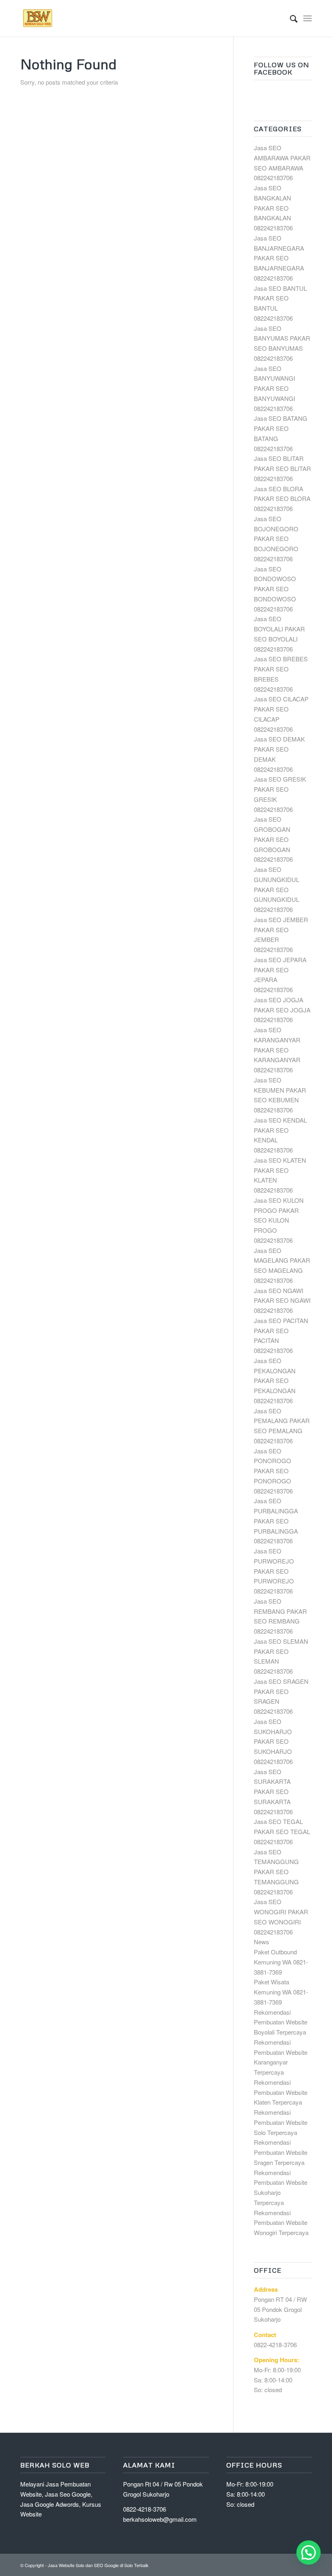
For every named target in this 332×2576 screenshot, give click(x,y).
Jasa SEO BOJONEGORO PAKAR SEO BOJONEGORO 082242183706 (276, 539)
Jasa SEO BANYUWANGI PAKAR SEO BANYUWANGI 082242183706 (275, 388)
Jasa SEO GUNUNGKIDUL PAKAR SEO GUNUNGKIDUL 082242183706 (277, 889)
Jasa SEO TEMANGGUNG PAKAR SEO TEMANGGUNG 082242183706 (276, 1872)
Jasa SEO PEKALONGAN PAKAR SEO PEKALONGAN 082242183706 (275, 1381)
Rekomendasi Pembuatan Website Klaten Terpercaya (281, 2092)
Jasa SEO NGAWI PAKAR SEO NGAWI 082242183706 (282, 1301)
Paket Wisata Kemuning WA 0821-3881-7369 (281, 1992)
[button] (309, 2553)
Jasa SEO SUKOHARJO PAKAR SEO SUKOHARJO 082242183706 (273, 1741)
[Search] (290, 18)
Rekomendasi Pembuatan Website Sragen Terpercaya (281, 2152)
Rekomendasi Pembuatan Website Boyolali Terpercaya (281, 2022)
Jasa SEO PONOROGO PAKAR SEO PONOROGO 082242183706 (273, 1471)
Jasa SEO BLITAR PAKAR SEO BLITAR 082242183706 (282, 468)
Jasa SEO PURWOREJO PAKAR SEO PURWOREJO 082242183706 (274, 1571)
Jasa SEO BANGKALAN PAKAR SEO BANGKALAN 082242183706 (273, 208)
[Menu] (308, 18)
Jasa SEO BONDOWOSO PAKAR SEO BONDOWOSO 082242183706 (275, 589)
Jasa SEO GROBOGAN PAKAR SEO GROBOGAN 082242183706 (273, 839)
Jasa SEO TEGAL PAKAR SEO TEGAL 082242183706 (282, 1831)
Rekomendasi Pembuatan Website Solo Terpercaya (281, 2122)
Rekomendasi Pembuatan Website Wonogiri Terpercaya (281, 2223)
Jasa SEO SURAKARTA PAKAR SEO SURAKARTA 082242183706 (273, 1792)
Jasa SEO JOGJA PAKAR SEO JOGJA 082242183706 (282, 1010)
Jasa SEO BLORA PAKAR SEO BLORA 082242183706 (282, 499)
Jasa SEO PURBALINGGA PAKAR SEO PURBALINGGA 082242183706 (276, 1521)
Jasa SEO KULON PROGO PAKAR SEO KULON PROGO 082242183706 (279, 1220)
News (262, 1942)
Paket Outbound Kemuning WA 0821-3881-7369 (281, 1962)
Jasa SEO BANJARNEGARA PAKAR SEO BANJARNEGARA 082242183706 (279, 258)
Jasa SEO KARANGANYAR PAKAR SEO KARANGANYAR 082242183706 (277, 1050)
